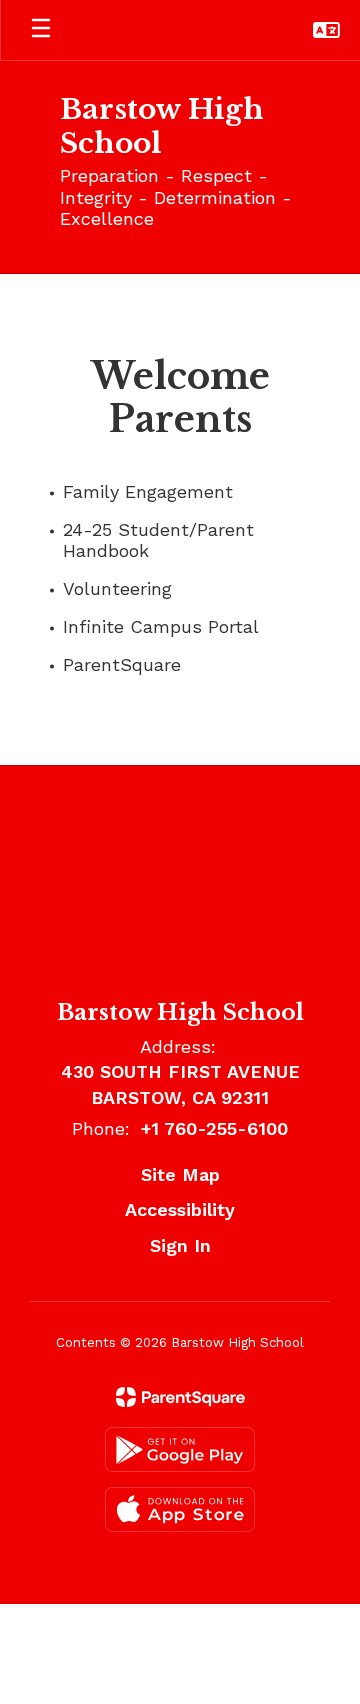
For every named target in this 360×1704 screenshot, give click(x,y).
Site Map (180, 1174)
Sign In (180, 1245)
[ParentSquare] (180, 1397)
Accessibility (180, 1209)
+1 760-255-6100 (214, 1128)
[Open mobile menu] (41, 30)
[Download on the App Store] (180, 1509)
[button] (326, 30)
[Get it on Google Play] (180, 1449)
